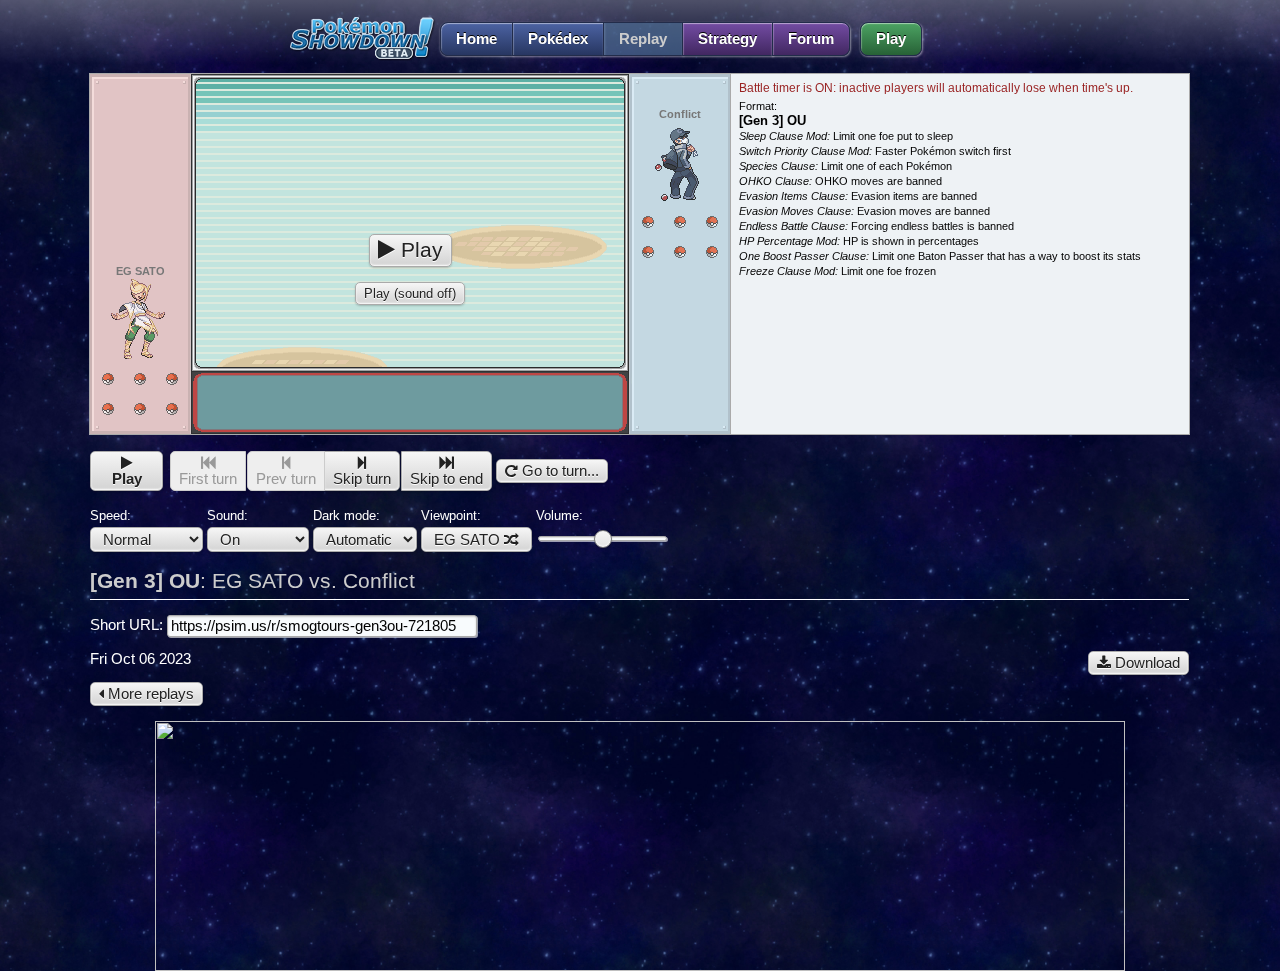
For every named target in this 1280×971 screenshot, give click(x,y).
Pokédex (558, 39)
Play (891, 39)
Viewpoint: (460, 528)
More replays (149, 694)
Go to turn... (558, 471)
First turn (208, 479)
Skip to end (446, 479)
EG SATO (467, 540)
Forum (811, 39)
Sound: (227, 515)
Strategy (727, 39)
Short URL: (128, 625)
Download (1145, 663)
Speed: (110, 515)
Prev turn (286, 479)
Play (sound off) (410, 293)
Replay (643, 39)
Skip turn (362, 479)
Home (476, 39)
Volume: (559, 515)
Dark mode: (346, 515)
